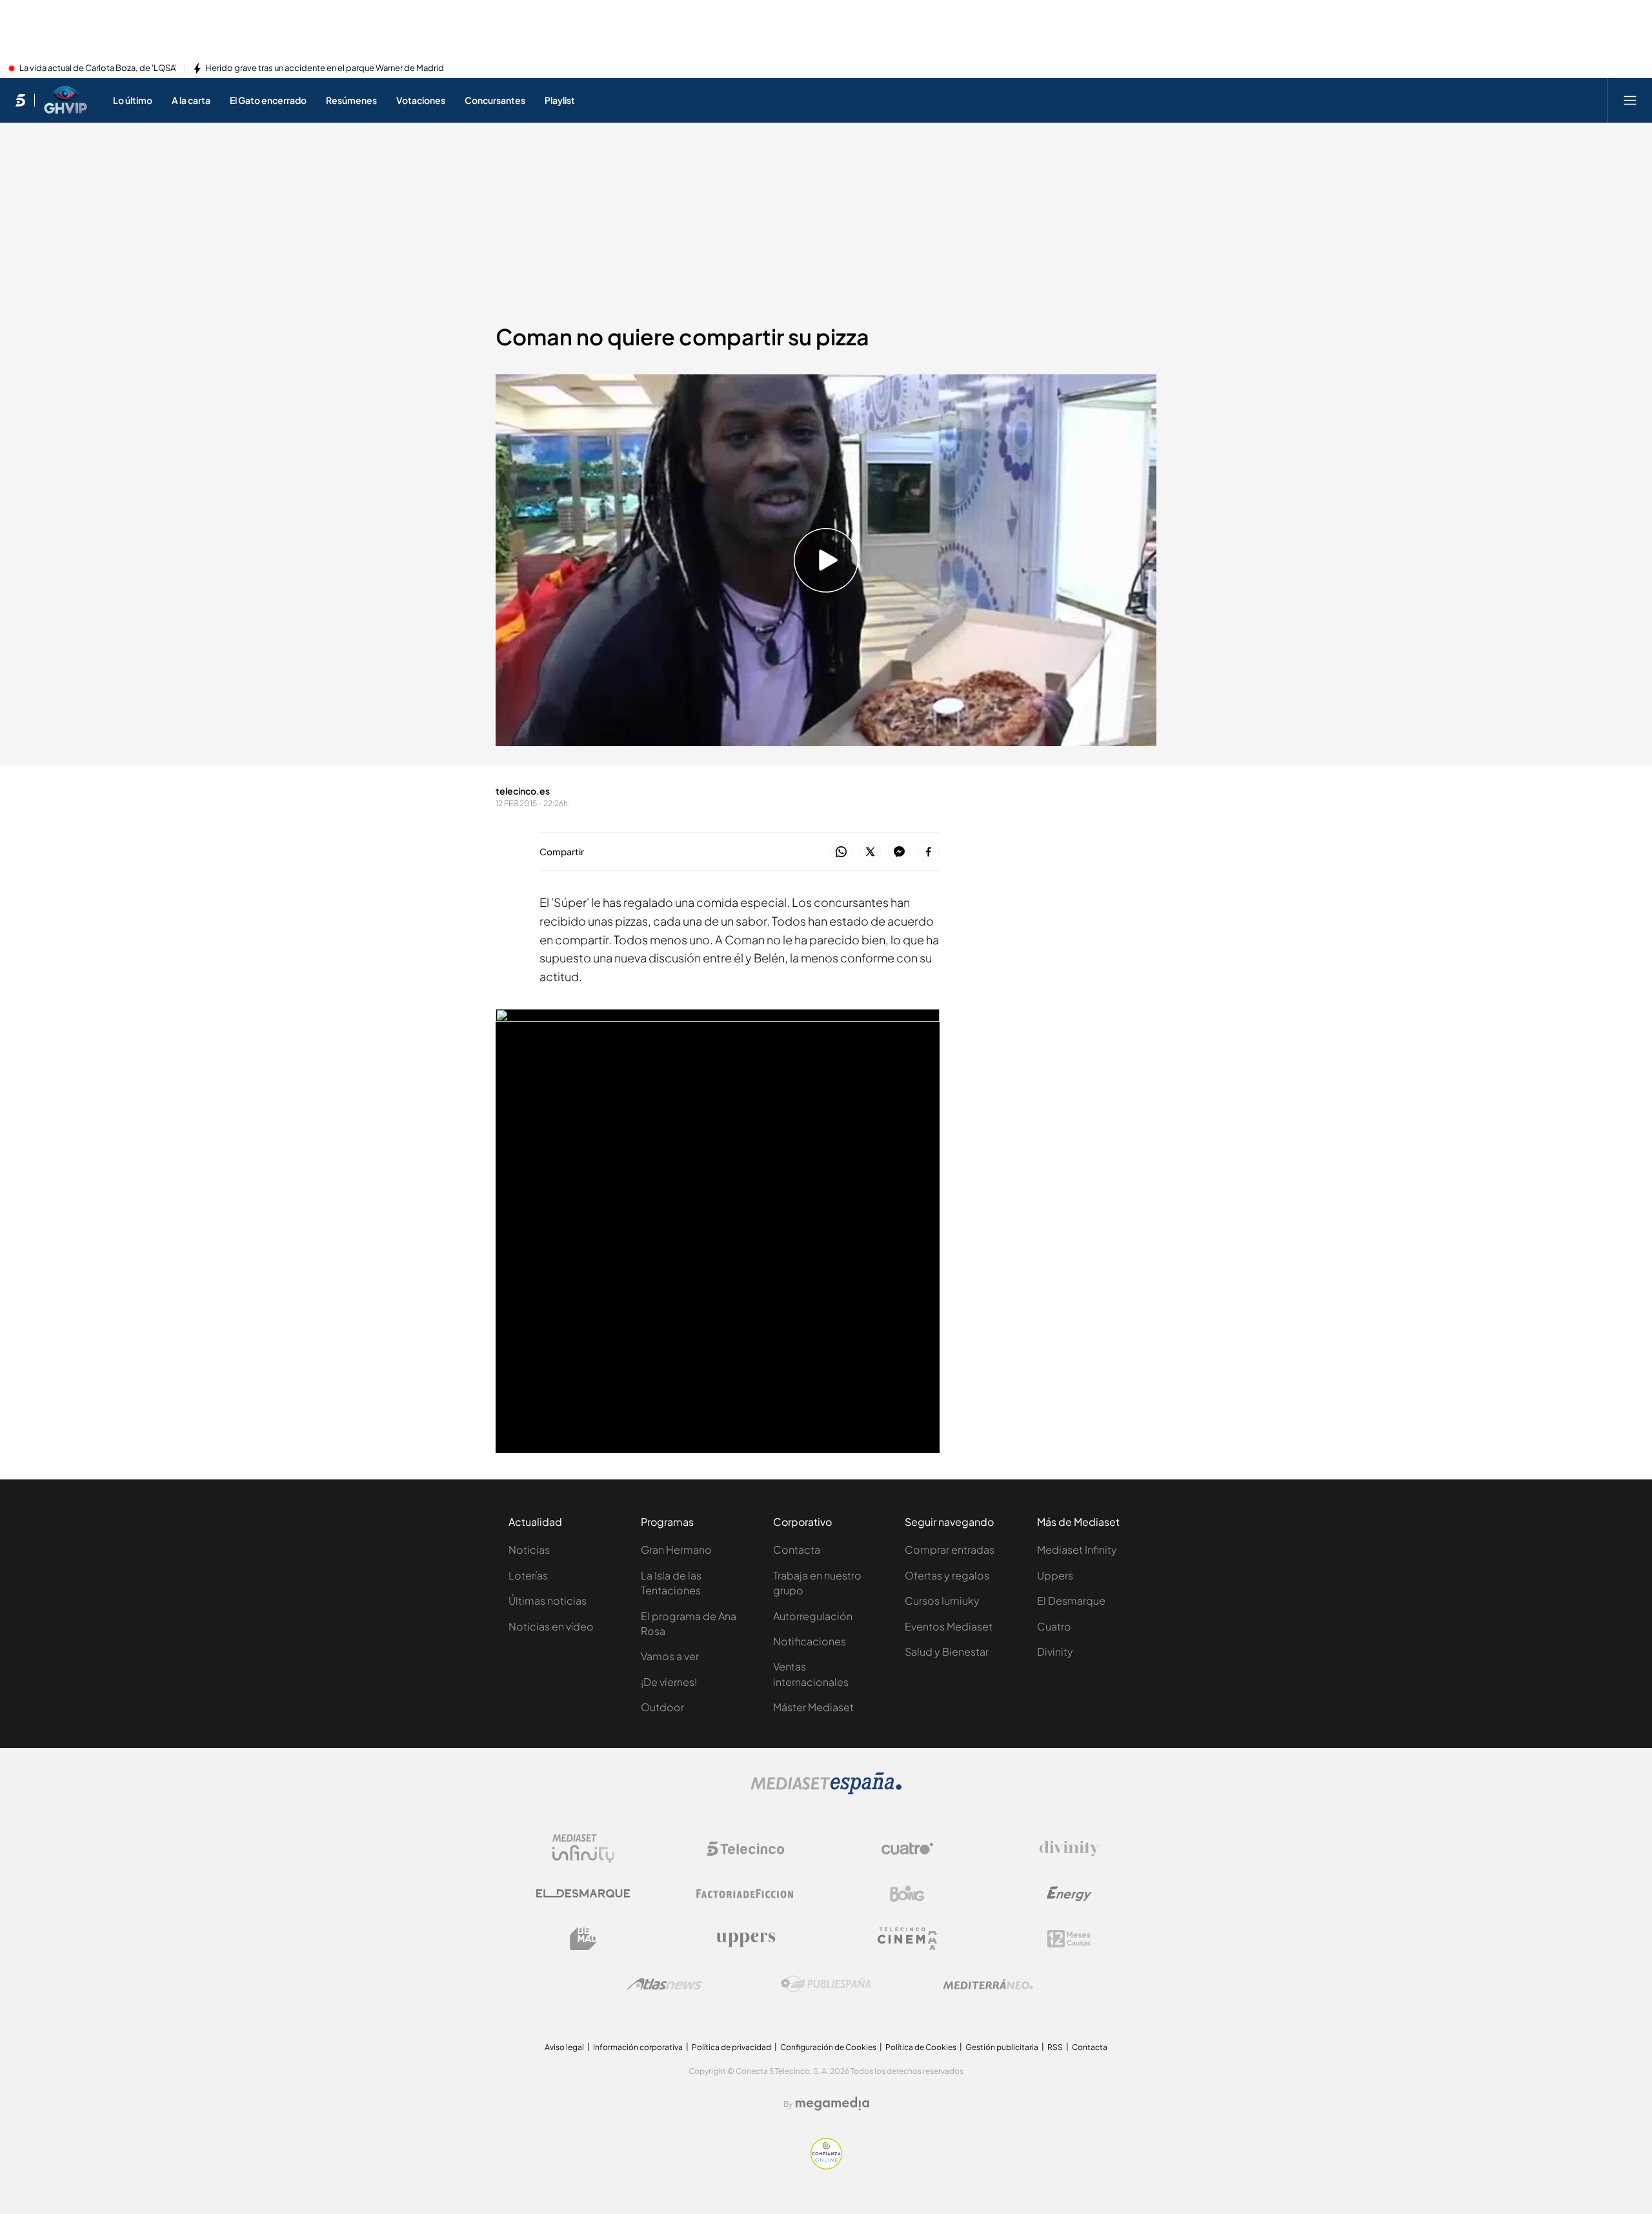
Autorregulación (813, 1616)
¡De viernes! (669, 1682)
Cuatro (1054, 1626)
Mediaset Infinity (1077, 1549)
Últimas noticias (548, 1600)
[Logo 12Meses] (1069, 1939)
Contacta (797, 1549)
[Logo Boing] (907, 1894)
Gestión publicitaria (1002, 2047)
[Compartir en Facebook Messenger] (899, 852)
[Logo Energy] (1069, 1894)
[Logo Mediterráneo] (988, 1984)
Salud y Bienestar (947, 1651)
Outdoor (662, 1707)
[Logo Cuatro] (907, 1849)
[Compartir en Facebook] (928, 852)
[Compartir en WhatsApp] (841, 852)
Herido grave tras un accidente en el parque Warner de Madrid (325, 68)
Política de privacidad (731, 2047)
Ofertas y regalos (947, 1575)
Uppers (1055, 1575)
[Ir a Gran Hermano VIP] (65, 100)
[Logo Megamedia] (832, 2104)
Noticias (529, 1549)
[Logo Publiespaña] (826, 1984)
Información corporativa (638, 2047)
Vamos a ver (670, 1656)
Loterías (528, 1575)
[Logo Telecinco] (745, 1849)
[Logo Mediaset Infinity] (583, 1849)
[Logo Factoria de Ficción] (745, 1894)
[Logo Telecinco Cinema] (907, 1939)
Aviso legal (564, 2047)
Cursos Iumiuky (942, 1600)
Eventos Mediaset (949, 1626)
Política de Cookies (921, 2047)
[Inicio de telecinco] (20, 100)
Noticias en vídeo (551, 1626)
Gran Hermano (676, 1549)
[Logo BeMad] (583, 1939)
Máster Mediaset (813, 1707)
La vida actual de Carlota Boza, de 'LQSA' (98, 68)
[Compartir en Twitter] (870, 852)
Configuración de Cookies (828, 2047)
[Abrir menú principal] (1630, 100)
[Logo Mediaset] (826, 1791)
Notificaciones (810, 1641)
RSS (1055, 2047)
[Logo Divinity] (1069, 1849)
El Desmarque (1071, 1600)
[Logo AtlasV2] (664, 1984)
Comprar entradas (950, 1549)
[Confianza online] (826, 2166)
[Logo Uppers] (745, 1939)
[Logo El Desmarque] (583, 1894)
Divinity (1055, 1651)
